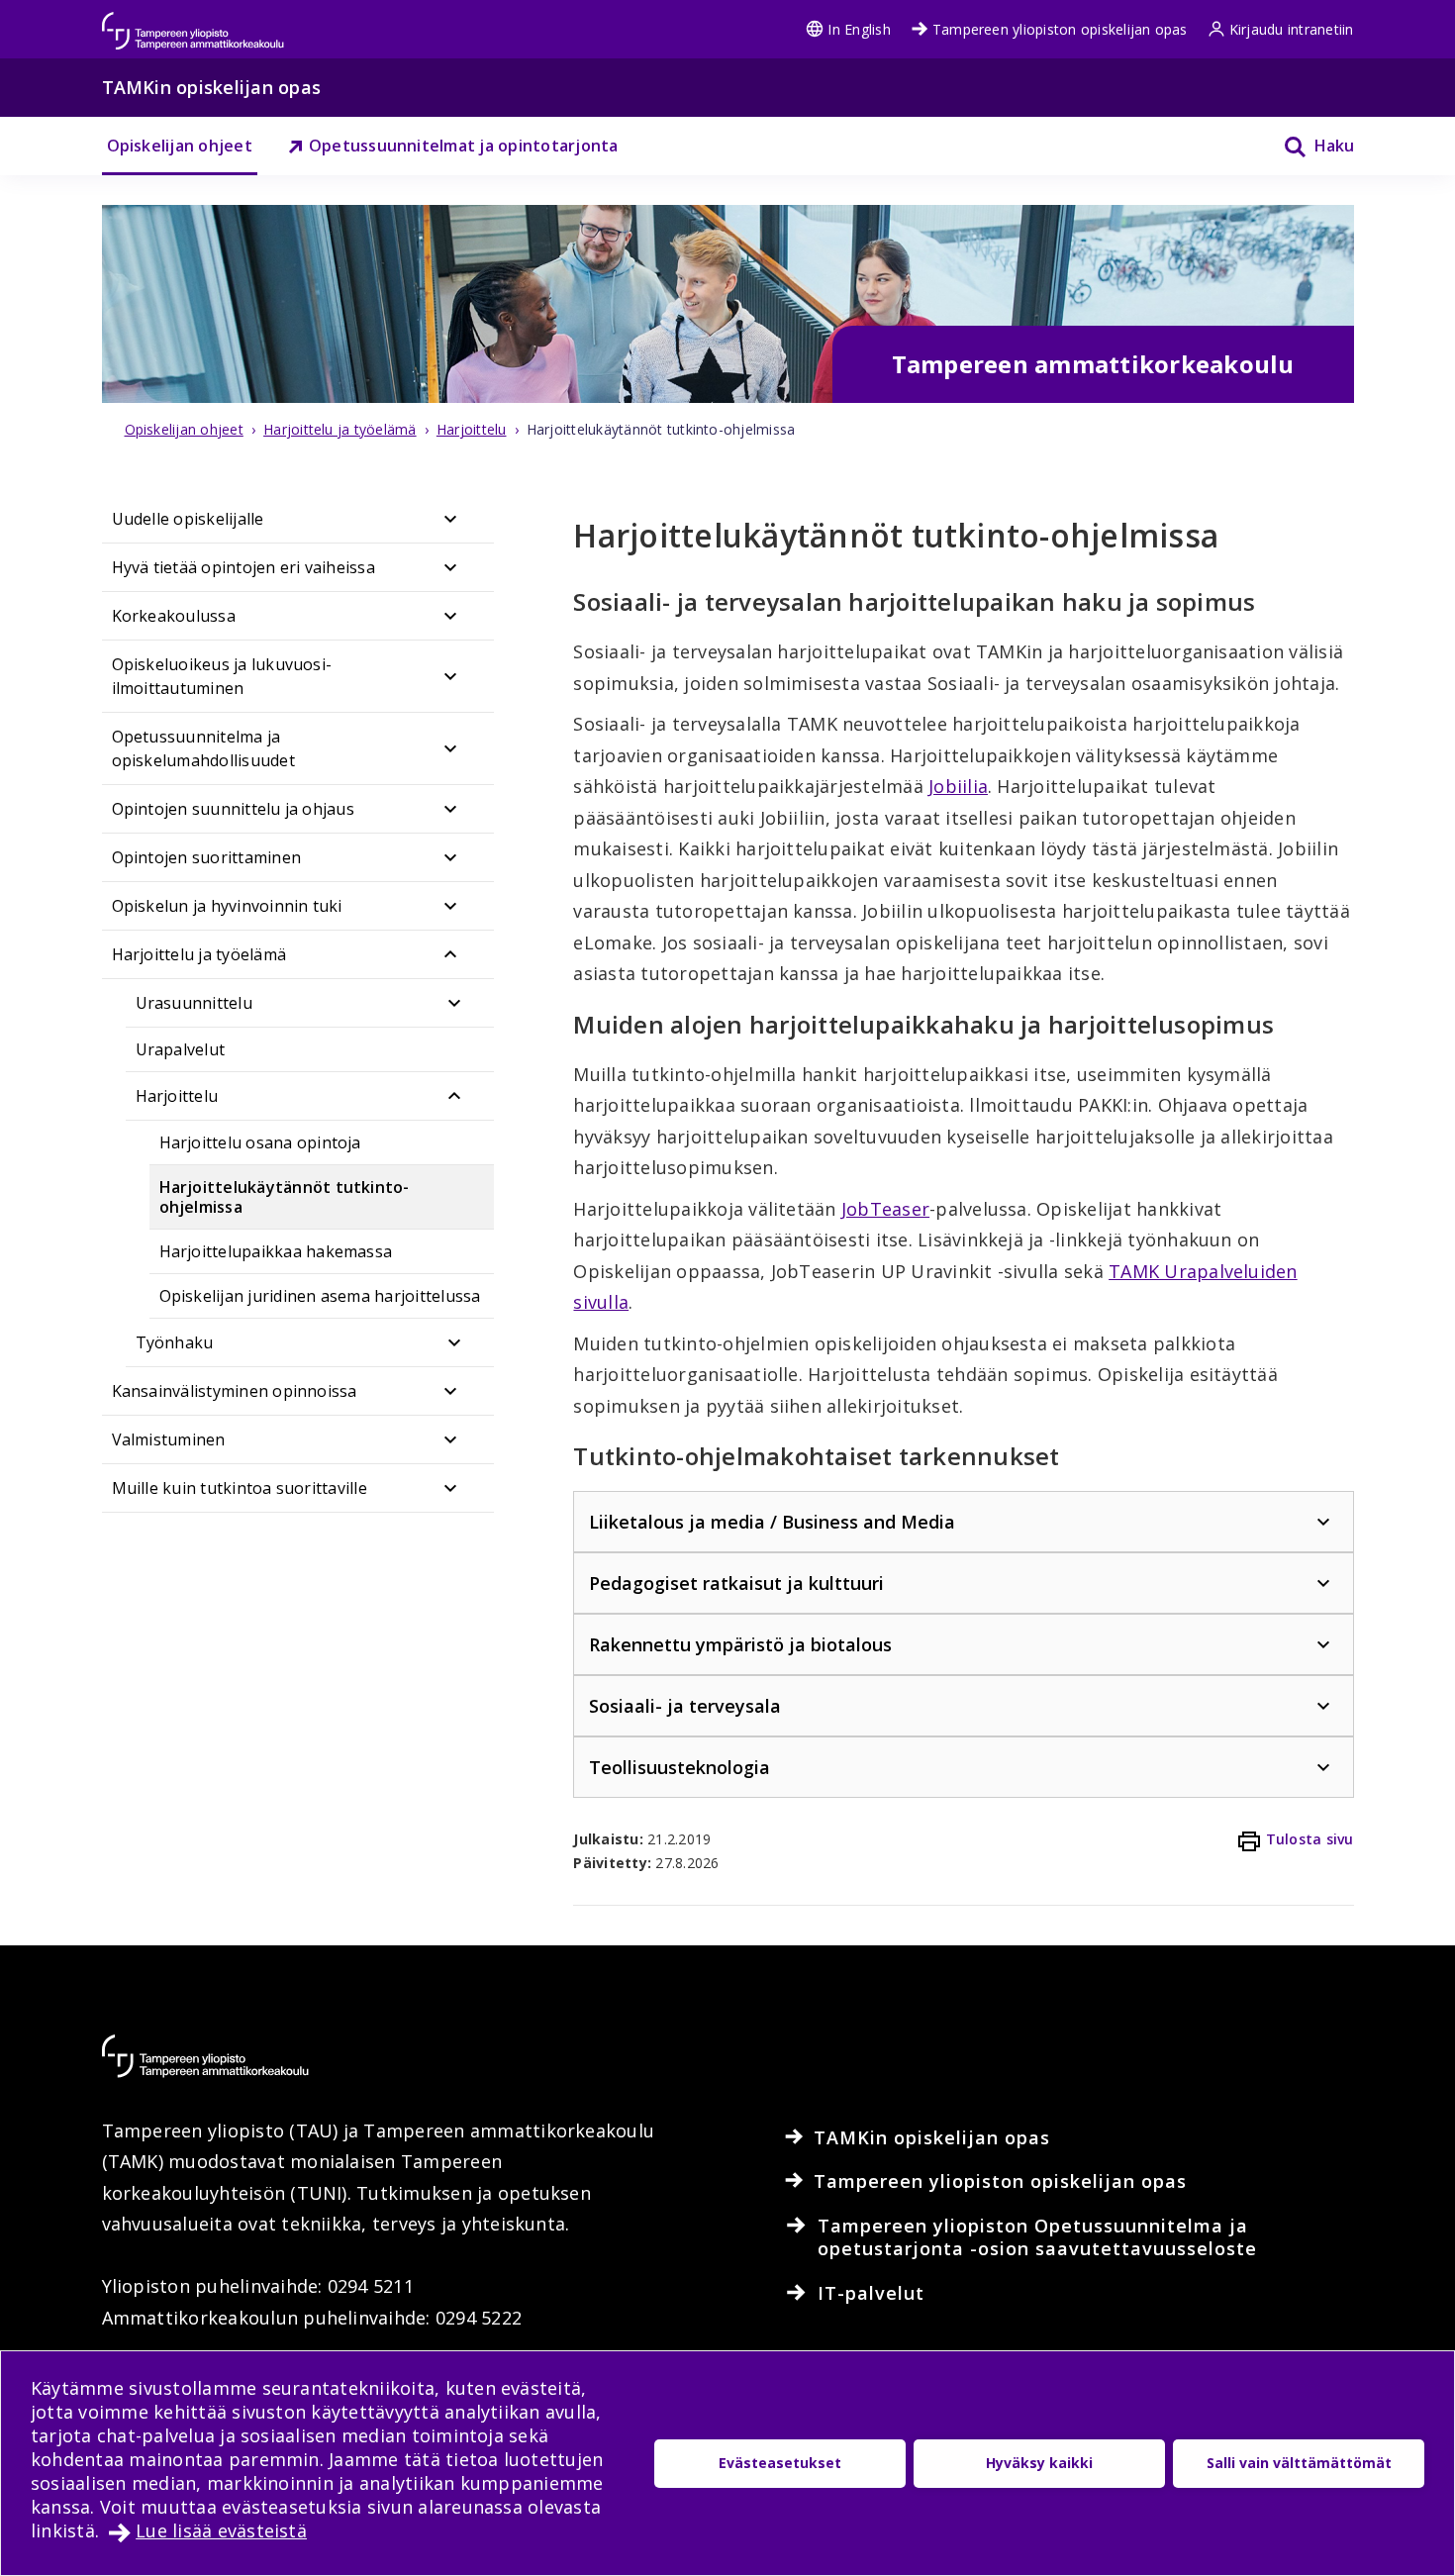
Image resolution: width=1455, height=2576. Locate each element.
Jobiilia (958, 786)
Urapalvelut (181, 1049)
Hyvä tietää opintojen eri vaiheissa (243, 567)
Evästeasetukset (780, 2463)
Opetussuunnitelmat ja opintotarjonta (464, 146)
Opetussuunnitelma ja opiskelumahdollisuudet (203, 748)
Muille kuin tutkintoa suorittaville (240, 1488)
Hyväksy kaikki (1039, 2463)
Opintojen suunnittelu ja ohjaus (233, 809)
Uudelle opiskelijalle (188, 519)
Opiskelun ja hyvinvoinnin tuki (227, 906)
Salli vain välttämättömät (1299, 2463)
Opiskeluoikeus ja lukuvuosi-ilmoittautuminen (222, 676)
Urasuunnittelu (194, 1003)
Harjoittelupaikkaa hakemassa (276, 1251)
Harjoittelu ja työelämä (199, 954)
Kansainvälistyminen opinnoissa (235, 1391)
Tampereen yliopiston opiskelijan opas (1060, 29)
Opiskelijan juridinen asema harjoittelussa (320, 1296)
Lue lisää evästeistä (221, 2530)
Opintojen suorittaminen (207, 857)
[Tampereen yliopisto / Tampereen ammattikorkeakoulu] (211, 21)
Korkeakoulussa (174, 616)
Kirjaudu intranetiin (1292, 29)
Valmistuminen (169, 1439)
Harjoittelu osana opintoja (260, 1142)
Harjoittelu (177, 1096)
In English (859, 29)
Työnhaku (175, 1342)
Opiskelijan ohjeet (180, 146)
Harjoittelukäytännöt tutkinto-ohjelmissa (285, 1197)
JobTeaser (885, 1209)
